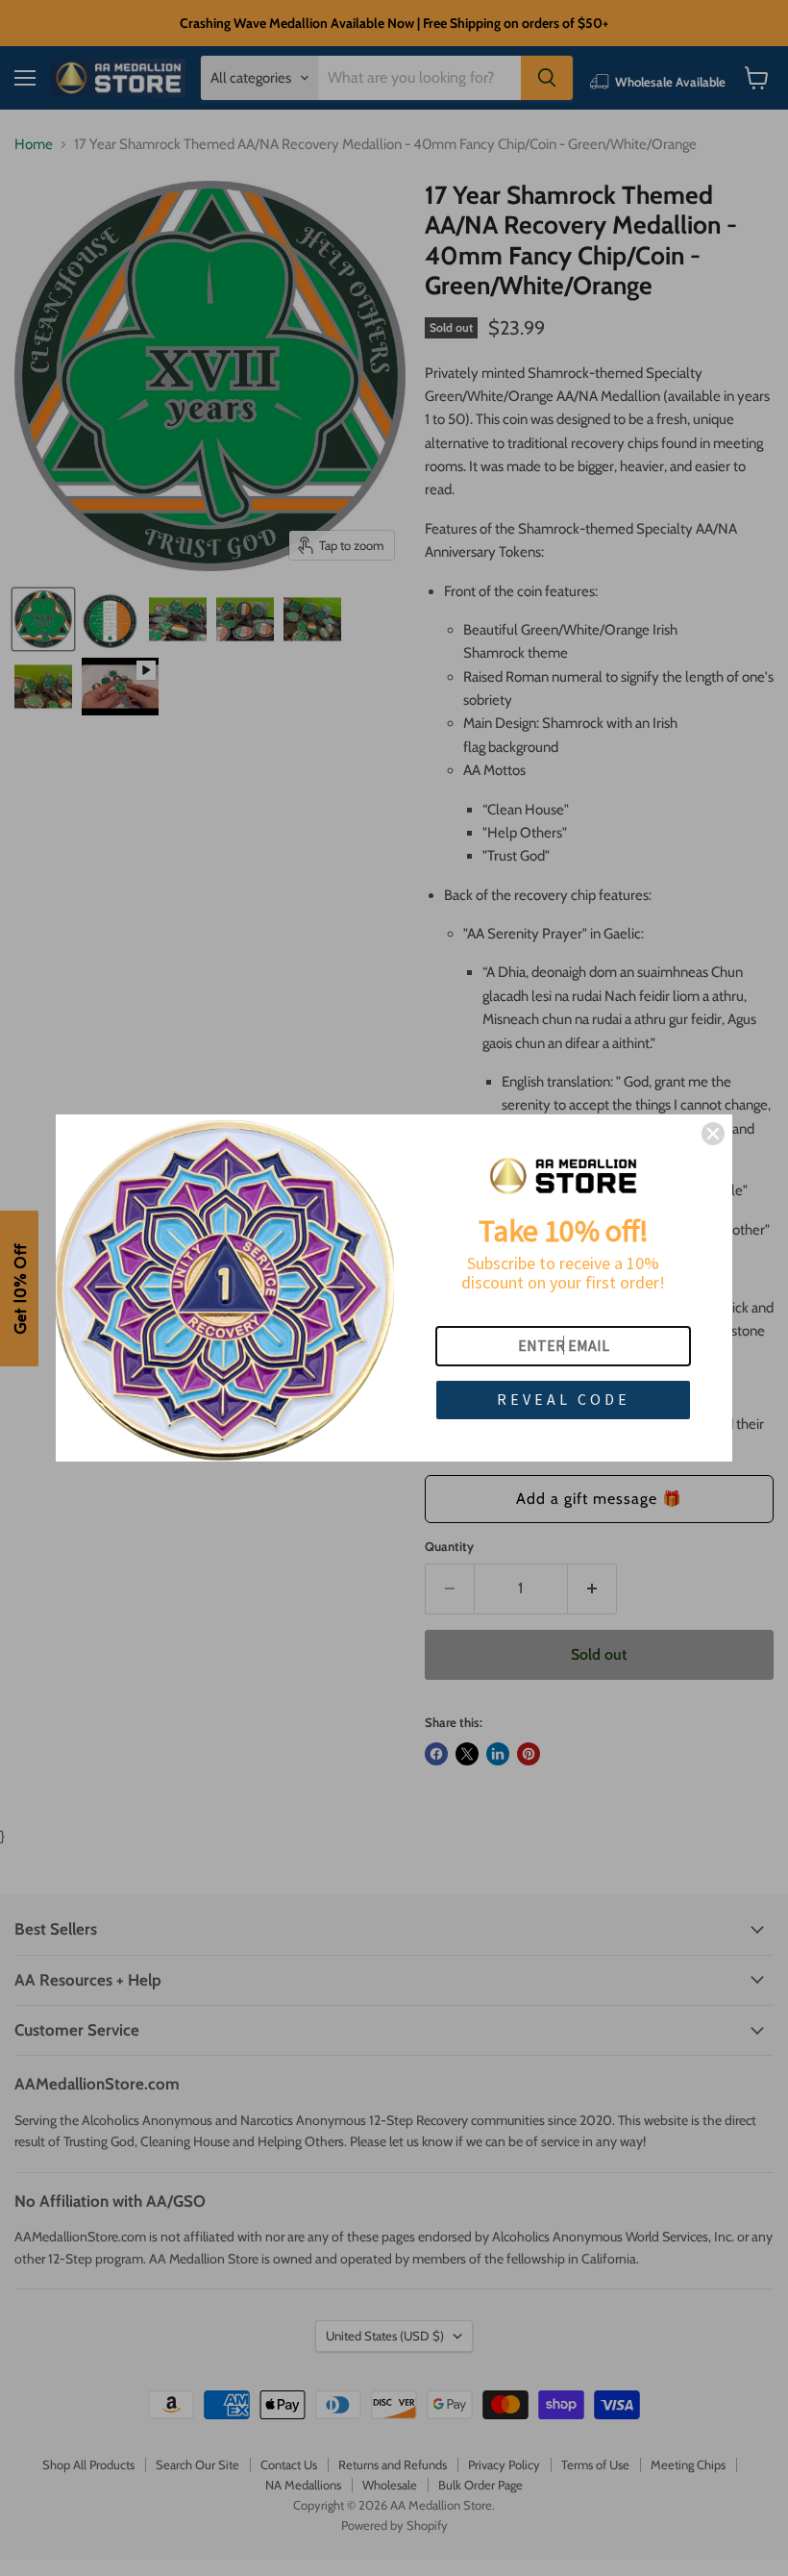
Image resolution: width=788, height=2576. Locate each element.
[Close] (713, 1134)
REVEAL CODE (564, 1399)
